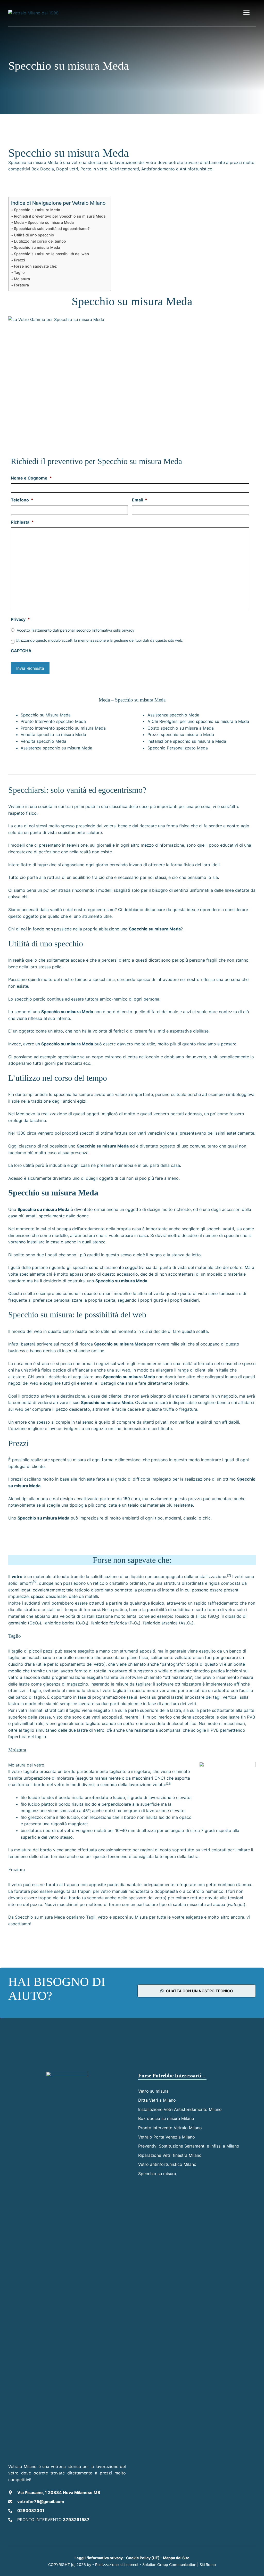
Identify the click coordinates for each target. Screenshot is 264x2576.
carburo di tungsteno (133, 1671)
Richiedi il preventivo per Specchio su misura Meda (60, 216)
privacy (128, 630)
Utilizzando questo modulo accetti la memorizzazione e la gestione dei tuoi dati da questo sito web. (100, 640)
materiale (42, 1576)
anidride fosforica (110, 1623)
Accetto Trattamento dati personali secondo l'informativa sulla (76, 630)
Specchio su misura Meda (37, 210)
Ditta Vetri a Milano (157, 2100)
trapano (72, 1885)
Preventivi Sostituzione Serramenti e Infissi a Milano (189, 2146)
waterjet (236, 1904)
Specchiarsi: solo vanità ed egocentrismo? (52, 229)
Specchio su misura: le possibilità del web (51, 254)
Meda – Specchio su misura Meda (44, 222)
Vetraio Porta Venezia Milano (167, 2137)
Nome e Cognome (31, 478)
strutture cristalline (42, 1609)
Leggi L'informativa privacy (99, 2558)
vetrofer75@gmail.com (41, 2501)
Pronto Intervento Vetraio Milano (170, 2128)
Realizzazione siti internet (117, 2565)
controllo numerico (75, 1657)
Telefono (22, 500)
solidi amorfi (20, 1583)
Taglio (19, 272)
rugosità (59, 1824)
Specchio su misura (157, 2174)
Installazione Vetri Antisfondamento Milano (180, 2109)
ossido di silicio (191, 1616)
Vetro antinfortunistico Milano (167, 2164)
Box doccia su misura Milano (166, 2118)
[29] (169, 1783)
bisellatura (31, 1830)
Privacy (20, 619)
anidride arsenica (161, 1623)
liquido (137, 1576)
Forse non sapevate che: (36, 266)
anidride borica (60, 1623)
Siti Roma (208, 2565)
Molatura (22, 279)
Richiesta (22, 522)
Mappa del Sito (176, 2558)
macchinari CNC (148, 1778)
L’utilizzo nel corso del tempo (40, 241)
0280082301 (31, 2511)
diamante (183, 1671)
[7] (229, 1575)
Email (140, 500)
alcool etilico (184, 1723)
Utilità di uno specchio (34, 235)
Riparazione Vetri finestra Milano (170, 2155)
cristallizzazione (210, 1576)
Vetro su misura (153, 2091)
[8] (35, 1582)
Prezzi (19, 260)
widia (163, 1671)
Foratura (21, 285)
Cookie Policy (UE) (143, 2558)
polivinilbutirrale (28, 1723)
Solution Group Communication (169, 2565)
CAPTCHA (21, 651)
